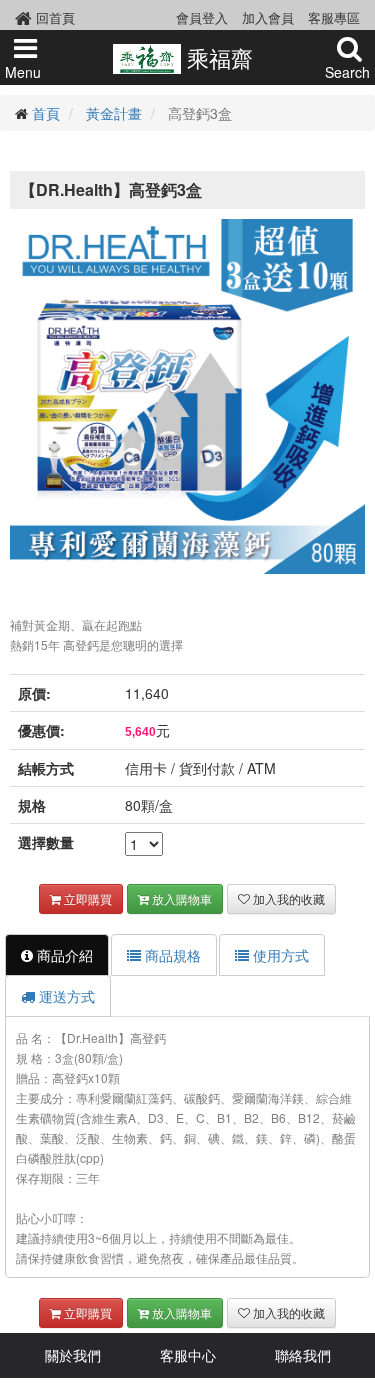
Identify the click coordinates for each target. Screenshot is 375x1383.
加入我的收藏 (287, 898)
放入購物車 (180, 898)
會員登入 (202, 17)
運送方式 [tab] (65, 996)
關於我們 (73, 1355)
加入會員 (268, 17)
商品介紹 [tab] (63, 955)
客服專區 (334, 17)
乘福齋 (216, 57)
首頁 (46, 113)
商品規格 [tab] (171, 955)
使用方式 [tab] (279, 955)
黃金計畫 (114, 113)
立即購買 (86, 898)
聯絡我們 (303, 1355)
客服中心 (188, 1355)
